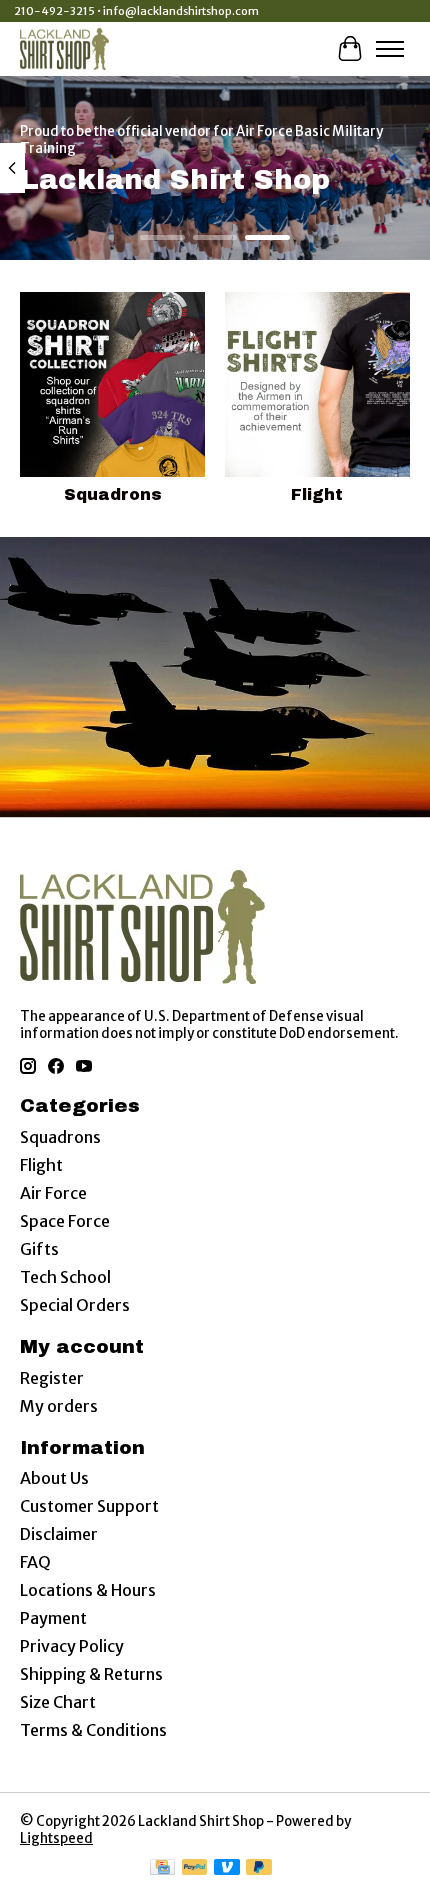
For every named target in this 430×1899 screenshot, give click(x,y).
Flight (317, 494)
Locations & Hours (88, 1590)
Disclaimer (59, 1534)
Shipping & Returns (91, 1674)
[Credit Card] (162, 1869)
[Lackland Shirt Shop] (64, 48)
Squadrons (113, 494)
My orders (59, 1406)
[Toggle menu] (390, 49)
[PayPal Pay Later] (259, 1869)
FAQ (35, 1562)
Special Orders (75, 1305)
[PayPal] (195, 1869)
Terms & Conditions (93, 1730)
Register (52, 1378)
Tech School (65, 1277)
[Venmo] (227, 1869)
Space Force (65, 1221)
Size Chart (58, 1702)
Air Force (53, 1193)
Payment (53, 1618)
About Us (54, 1478)
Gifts (39, 1249)
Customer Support (89, 1506)
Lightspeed (56, 1838)
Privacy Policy (72, 1646)
